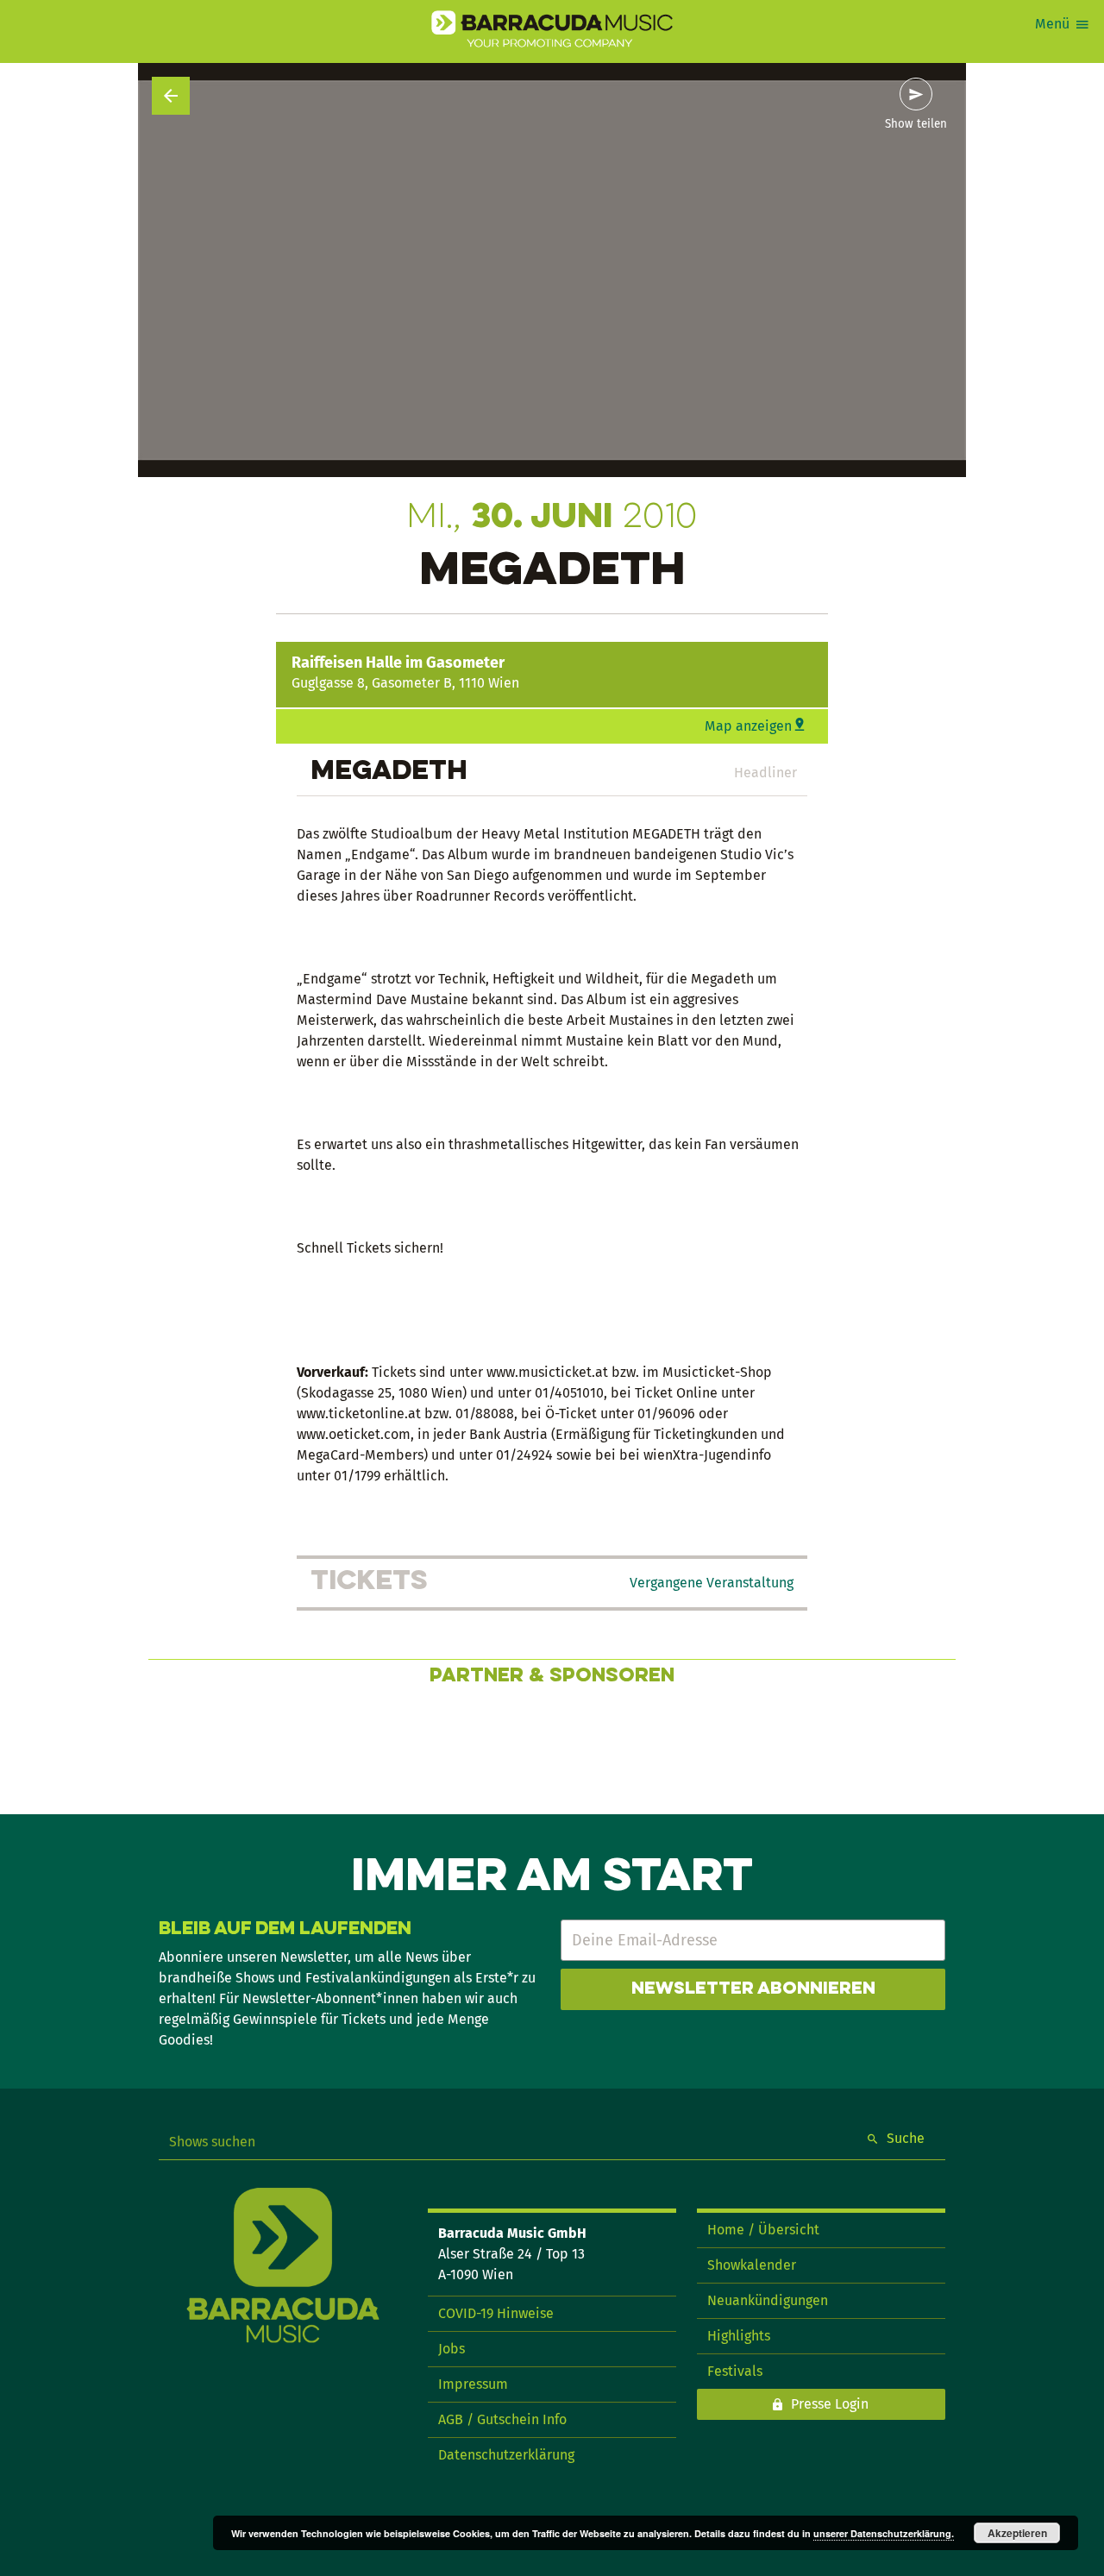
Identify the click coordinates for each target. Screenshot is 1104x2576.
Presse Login (830, 2404)
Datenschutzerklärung (506, 2455)
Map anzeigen (748, 726)
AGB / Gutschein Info (502, 2419)
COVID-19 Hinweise (496, 2313)
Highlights (739, 2336)
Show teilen (916, 124)
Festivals (735, 2371)
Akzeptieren (1017, 2533)
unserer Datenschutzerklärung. (884, 2533)
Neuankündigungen (768, 2300)
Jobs (452, 2349)
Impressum (473, 2384)
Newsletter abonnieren (753, 1989)
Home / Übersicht (763, 2230)
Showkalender (752, 2265)
